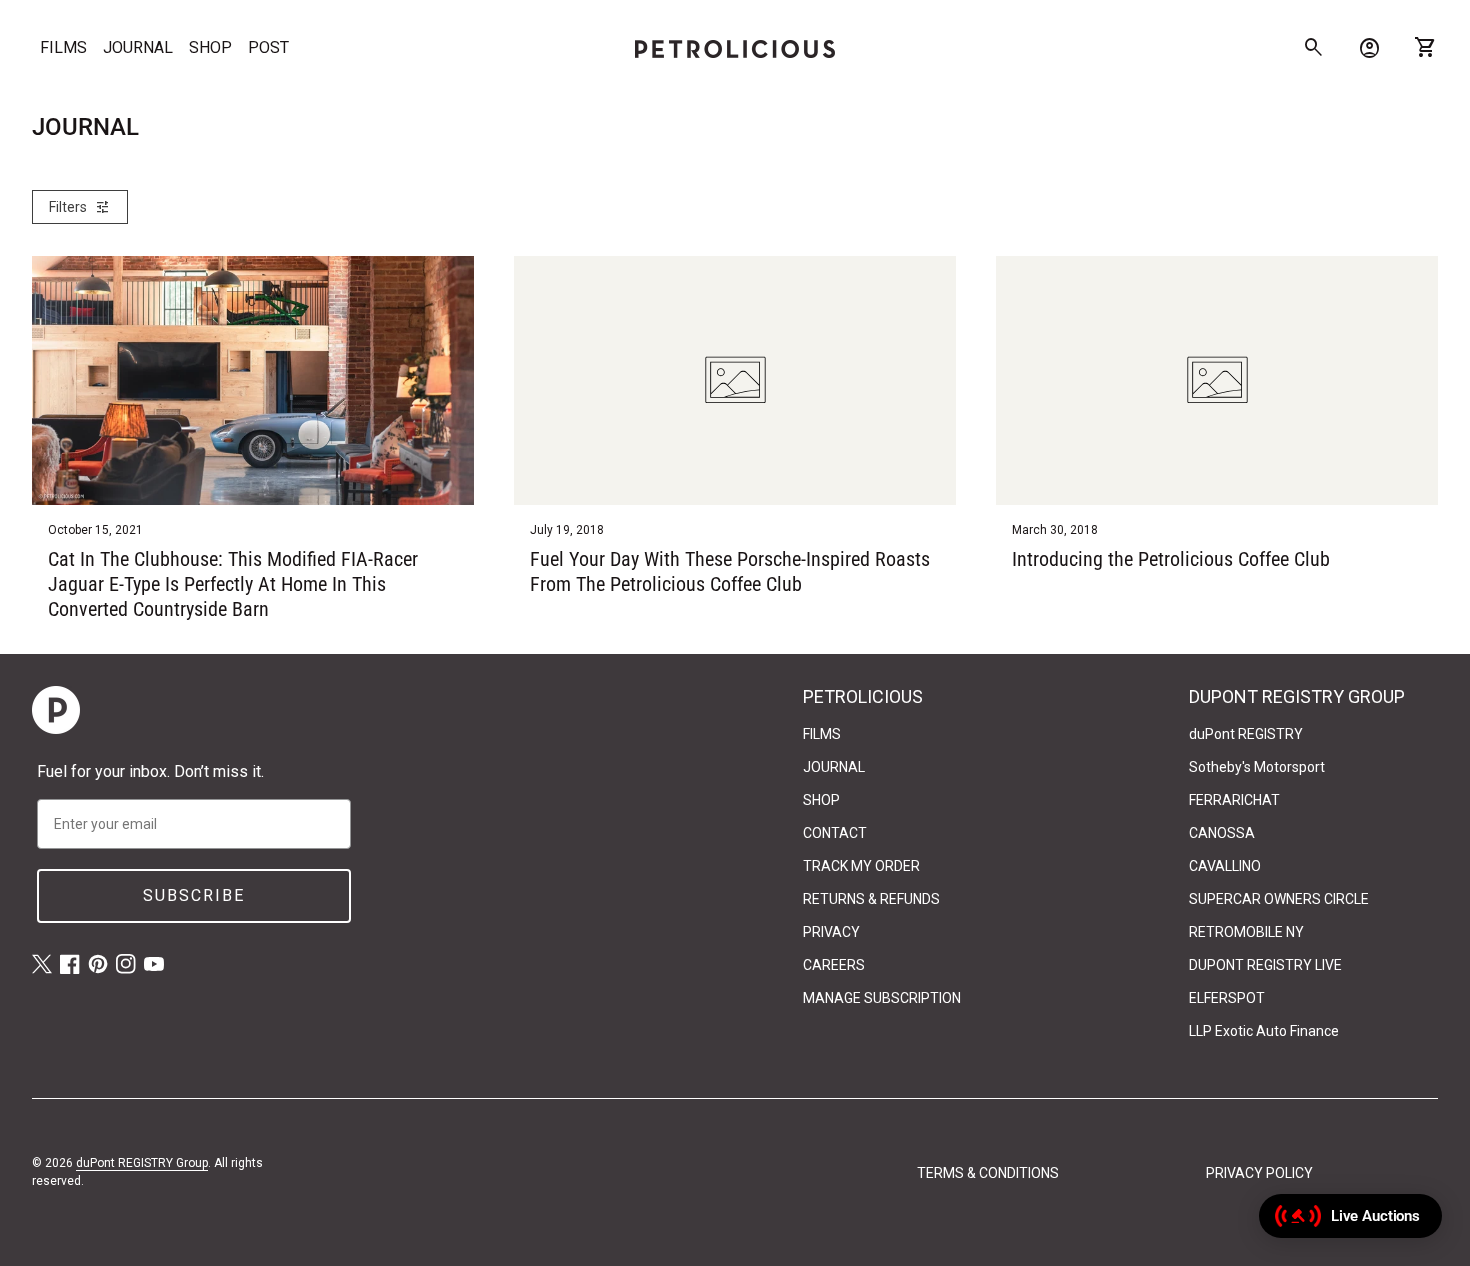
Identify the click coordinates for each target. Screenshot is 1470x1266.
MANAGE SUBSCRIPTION (882, 998)
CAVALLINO (1225, 866)
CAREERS (834, 965)
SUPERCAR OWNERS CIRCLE (1279, 899)
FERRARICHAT (1234, 800)
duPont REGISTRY (1246, 734)
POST (268, 47)
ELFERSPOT (1227, 998)
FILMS (63, 47)
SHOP (210, 47)
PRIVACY (831, 932)
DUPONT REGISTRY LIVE (1265, 965)
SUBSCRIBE (194, 895)
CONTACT (835, 833)
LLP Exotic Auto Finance (1264, 1031)
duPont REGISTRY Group (142, 1163)
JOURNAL (138, 47)
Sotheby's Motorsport (1257, 767)
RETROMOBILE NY (1246, 932)
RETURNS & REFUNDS (871, 899)
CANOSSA (1222, 833)
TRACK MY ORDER (861, 866)
